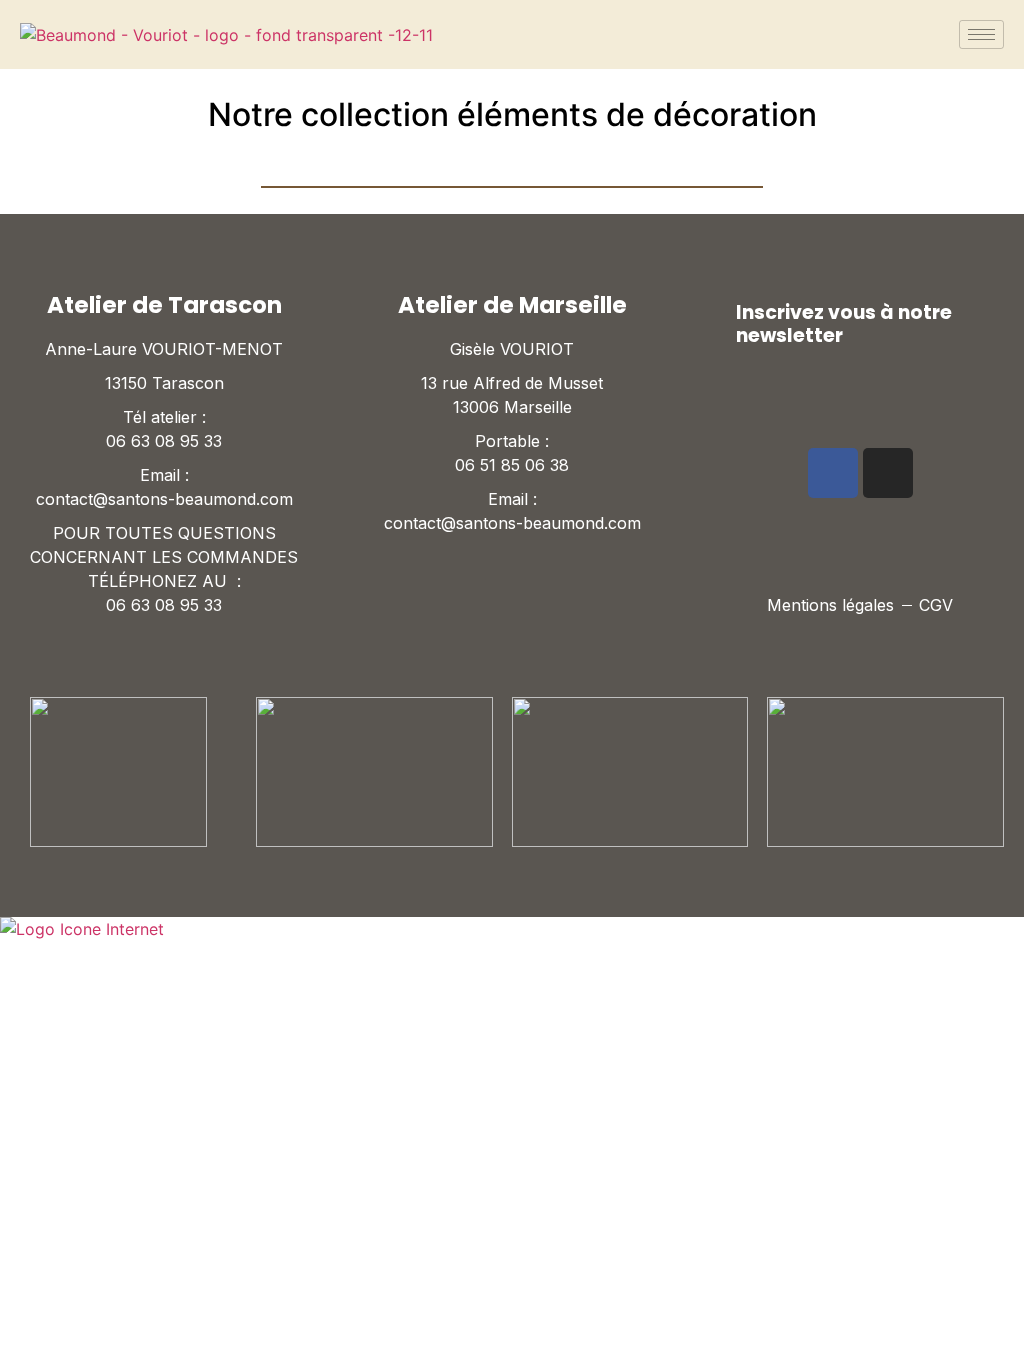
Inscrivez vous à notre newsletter (844, 324)
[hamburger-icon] (981, 34)
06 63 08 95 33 (164, 441)
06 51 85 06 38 (512, 465)
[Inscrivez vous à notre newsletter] (716, 323)
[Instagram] (888, 473)
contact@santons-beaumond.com (164, 499)
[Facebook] (833, 473)
